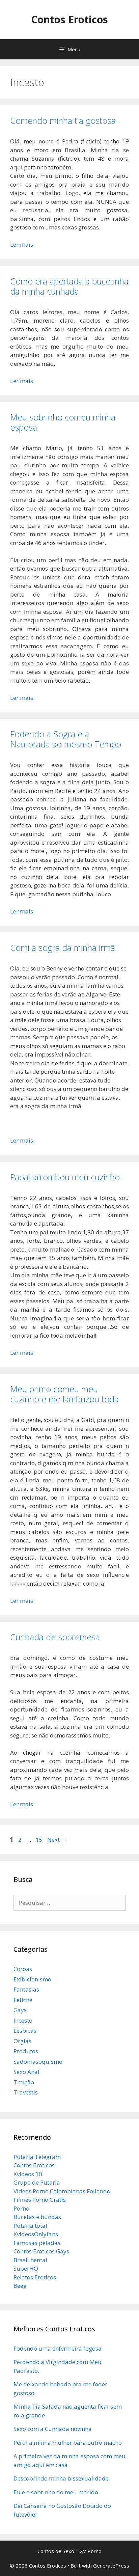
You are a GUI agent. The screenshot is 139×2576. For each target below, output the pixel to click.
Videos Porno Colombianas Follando (62, 2191)
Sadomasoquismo (38, 2062)
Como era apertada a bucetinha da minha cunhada (69, 286)
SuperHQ (26, 2268)
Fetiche (23, 2000)
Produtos (26, 2051)
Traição (24, 2082)
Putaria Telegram (37, 2157)
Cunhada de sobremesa (55, 1637)
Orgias (22, 2041)
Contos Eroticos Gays (41, 2251)
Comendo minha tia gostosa (63, 120)
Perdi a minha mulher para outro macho (68, 2443)
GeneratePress (111, 2566)
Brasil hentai (30, 2260)
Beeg (20, 2286)
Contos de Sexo (56, 2551)
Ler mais (22, 244)
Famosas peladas (37, 2243)
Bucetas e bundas (37, 2217)
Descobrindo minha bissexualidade (61, 2478)
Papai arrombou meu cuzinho (65, 1177)
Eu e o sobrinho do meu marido (56, 2492)
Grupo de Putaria (37, 2182)
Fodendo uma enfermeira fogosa (58, 2348)
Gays (20, 2010)
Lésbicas (25, 2031)
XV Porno (91, 2551)
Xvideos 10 (28, 2174)
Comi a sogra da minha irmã (63, 948)
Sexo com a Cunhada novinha (53, 2429)
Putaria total (30, 2226)
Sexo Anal (26, 2072)
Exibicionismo (32, 1979)
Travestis (26, 2092)
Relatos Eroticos (35, 2277)
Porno (21, 2208)
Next (57, 1840)
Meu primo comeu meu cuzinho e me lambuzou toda (64, 1394)
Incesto (23, 2020)
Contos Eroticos (69, 19)
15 (40, 1840)
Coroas (23, 1969)
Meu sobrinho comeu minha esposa (63, 422)
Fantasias (26, 1989)
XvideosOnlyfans (36, 2234)
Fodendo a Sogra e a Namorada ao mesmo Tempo (66, 739)
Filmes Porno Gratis (40, 2200)
